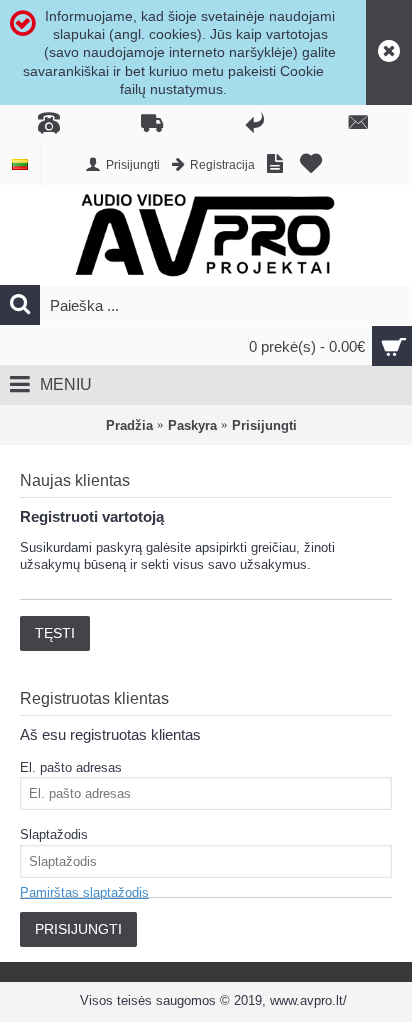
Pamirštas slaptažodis (84, 892)
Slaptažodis (54, 834)
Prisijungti (264, 425)
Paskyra (192, 425)
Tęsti (55, 633)
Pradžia (129, 425)
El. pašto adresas (71, 767)
